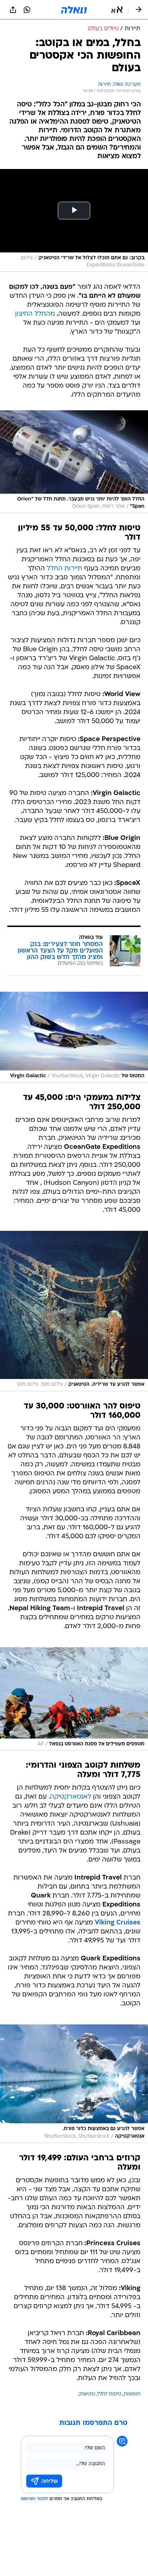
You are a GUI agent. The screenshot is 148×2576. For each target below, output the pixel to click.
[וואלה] (74, 10)
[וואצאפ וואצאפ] (27, 10)
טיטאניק (87, 2394)
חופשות (132, 2394)
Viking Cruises (118, 1923)
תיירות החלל (64, 569)
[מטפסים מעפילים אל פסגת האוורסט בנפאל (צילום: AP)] (74, 1699)
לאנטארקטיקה (71, 1797)
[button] (117, 10)
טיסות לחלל (109, 2394)
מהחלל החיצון (35, 314)
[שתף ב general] (13, 10)
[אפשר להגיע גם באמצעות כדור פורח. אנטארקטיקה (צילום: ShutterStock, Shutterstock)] (74, 2084)
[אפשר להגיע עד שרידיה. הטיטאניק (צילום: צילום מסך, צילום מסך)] (74, 1311)
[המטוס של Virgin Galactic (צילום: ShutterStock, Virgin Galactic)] (74, 1037)
